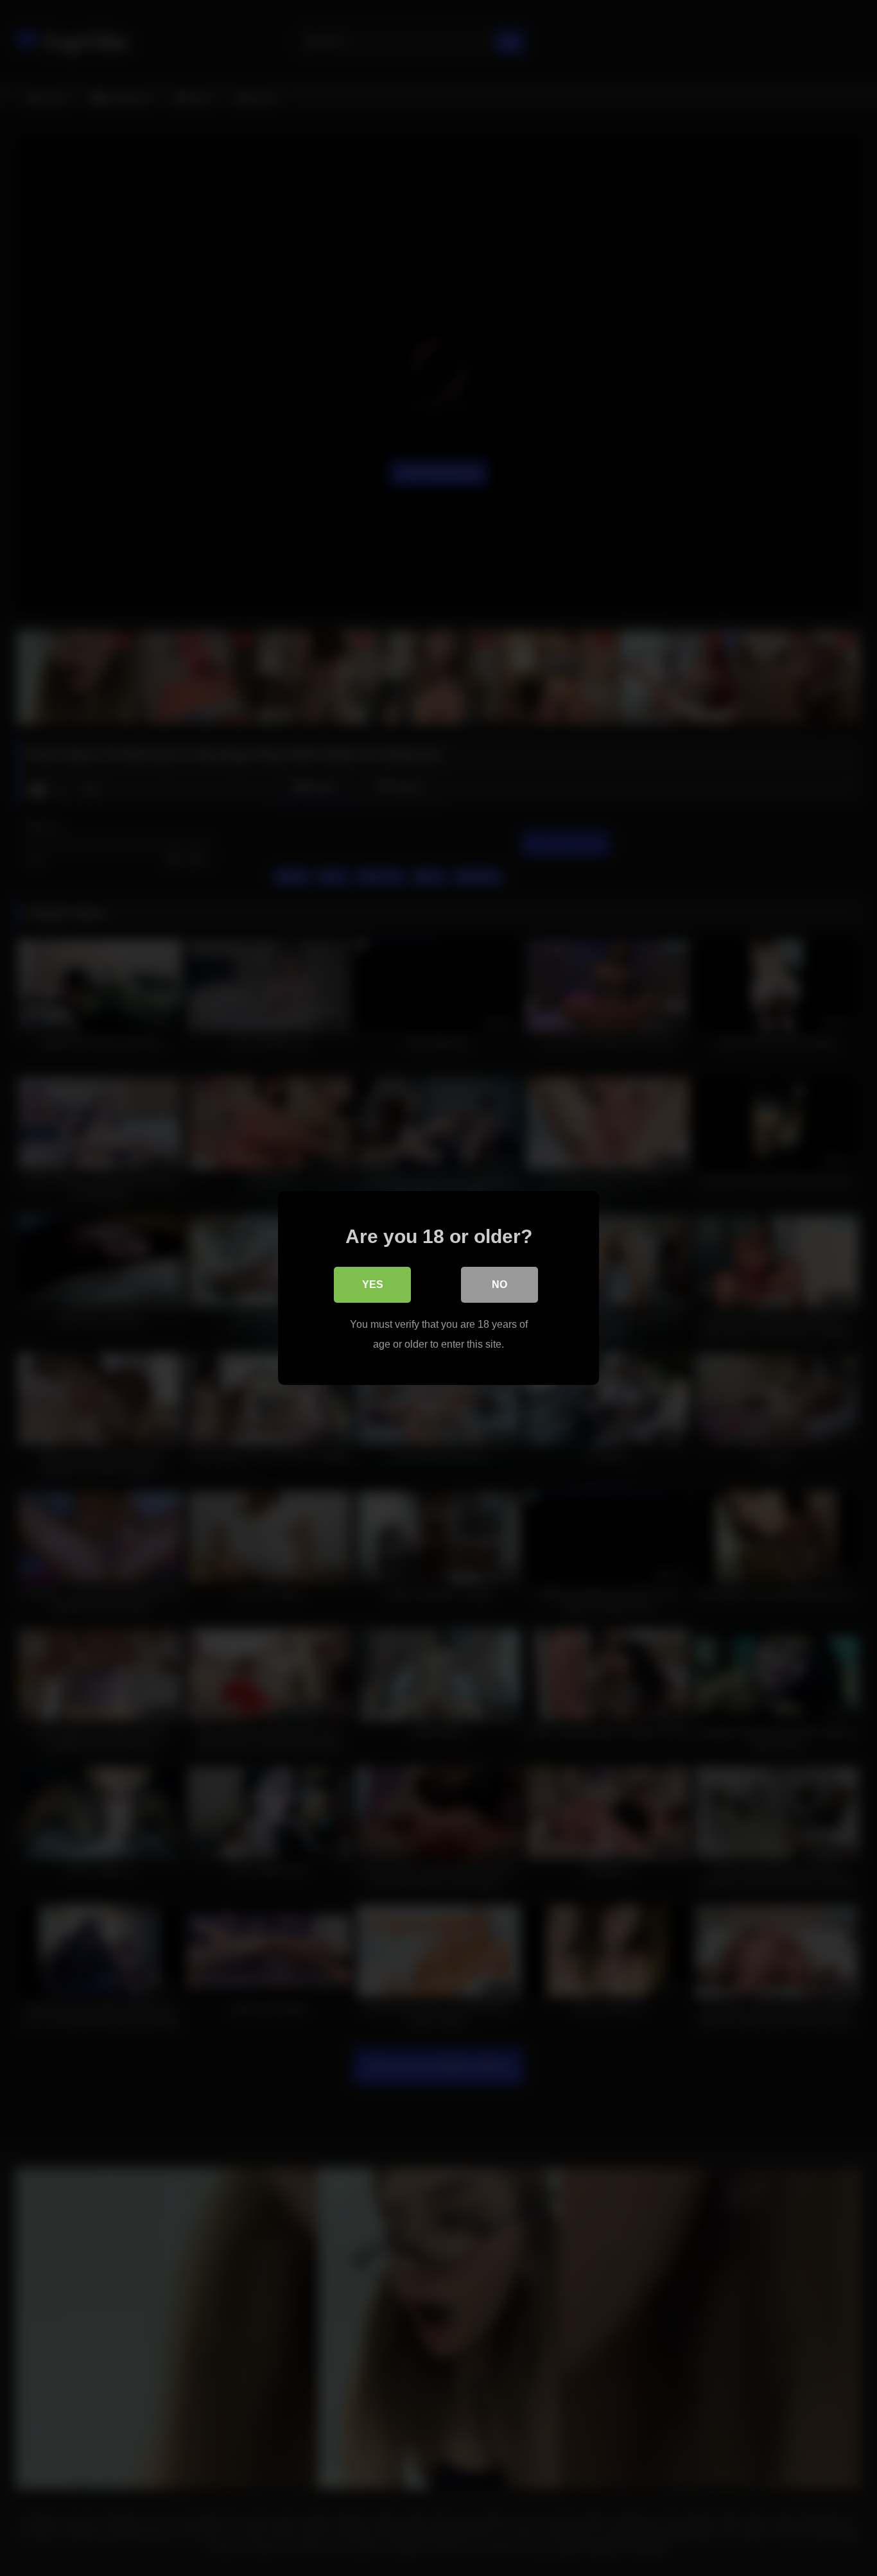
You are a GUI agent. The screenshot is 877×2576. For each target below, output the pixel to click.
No (499, 1284)
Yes (373, 1284)
